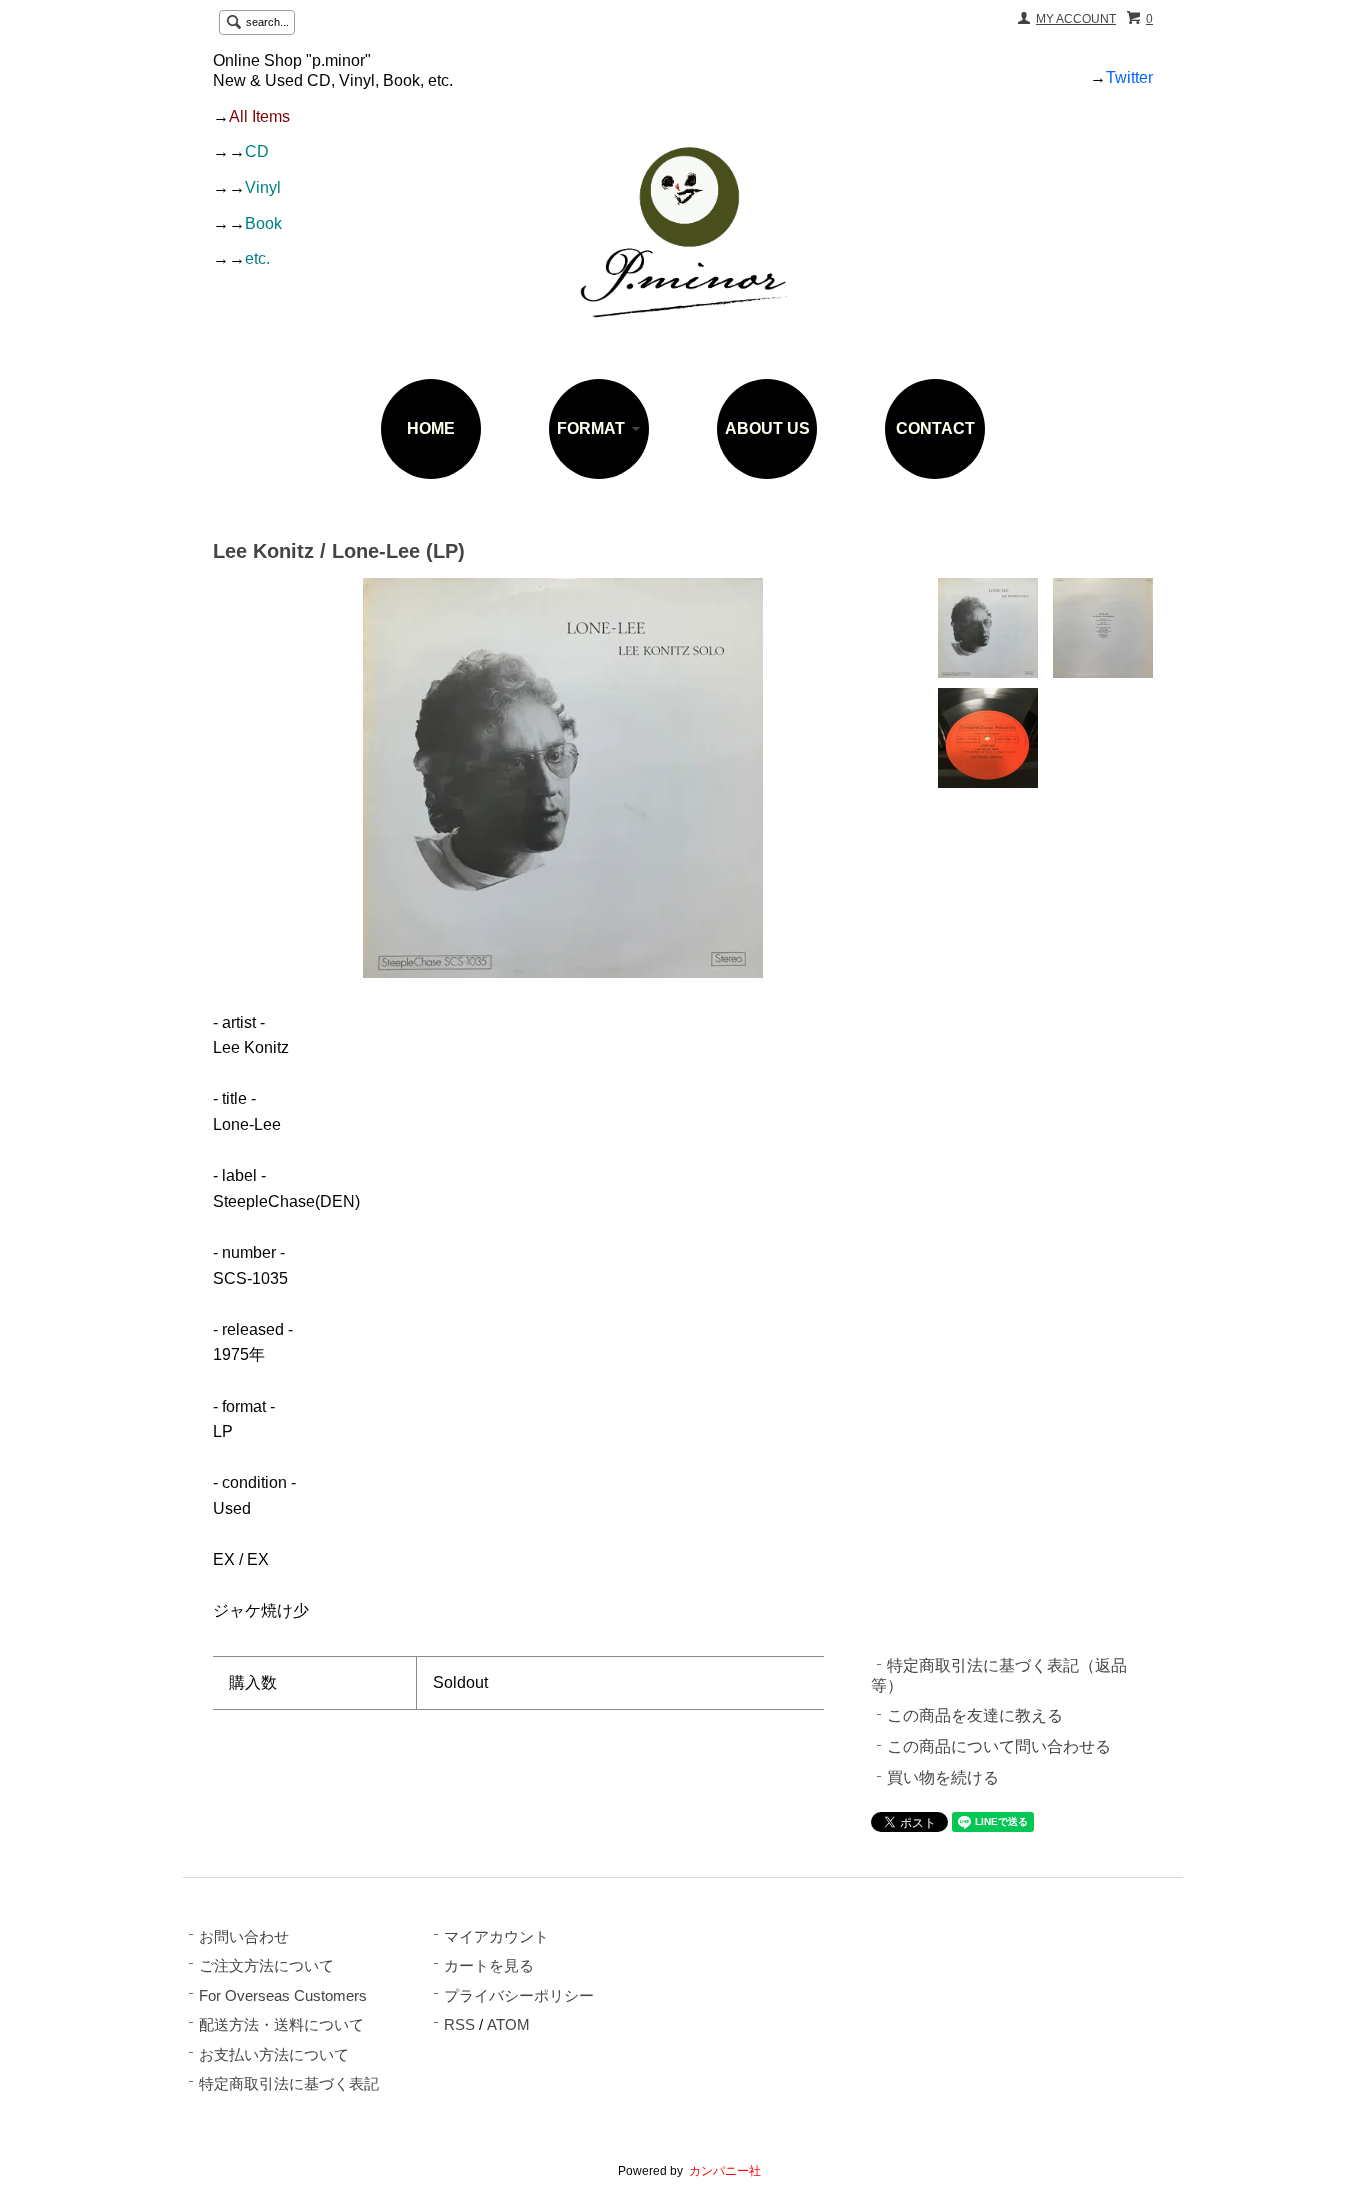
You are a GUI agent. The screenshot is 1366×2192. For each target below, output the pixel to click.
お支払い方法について (274, 2055)
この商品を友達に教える (975, 1715)
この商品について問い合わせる (999, 1746)
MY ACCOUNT (1076, 19)
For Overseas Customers (283, 1996)
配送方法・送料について (281, 2025)
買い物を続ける (943, 1777)
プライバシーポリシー (519, 1996)
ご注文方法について (266, 1966)
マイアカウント (496, 1937)
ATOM (508, 2025)
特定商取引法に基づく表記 (289, 2084)
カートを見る (489, 1966)
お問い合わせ (244, 1937)
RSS (459, 2025)
